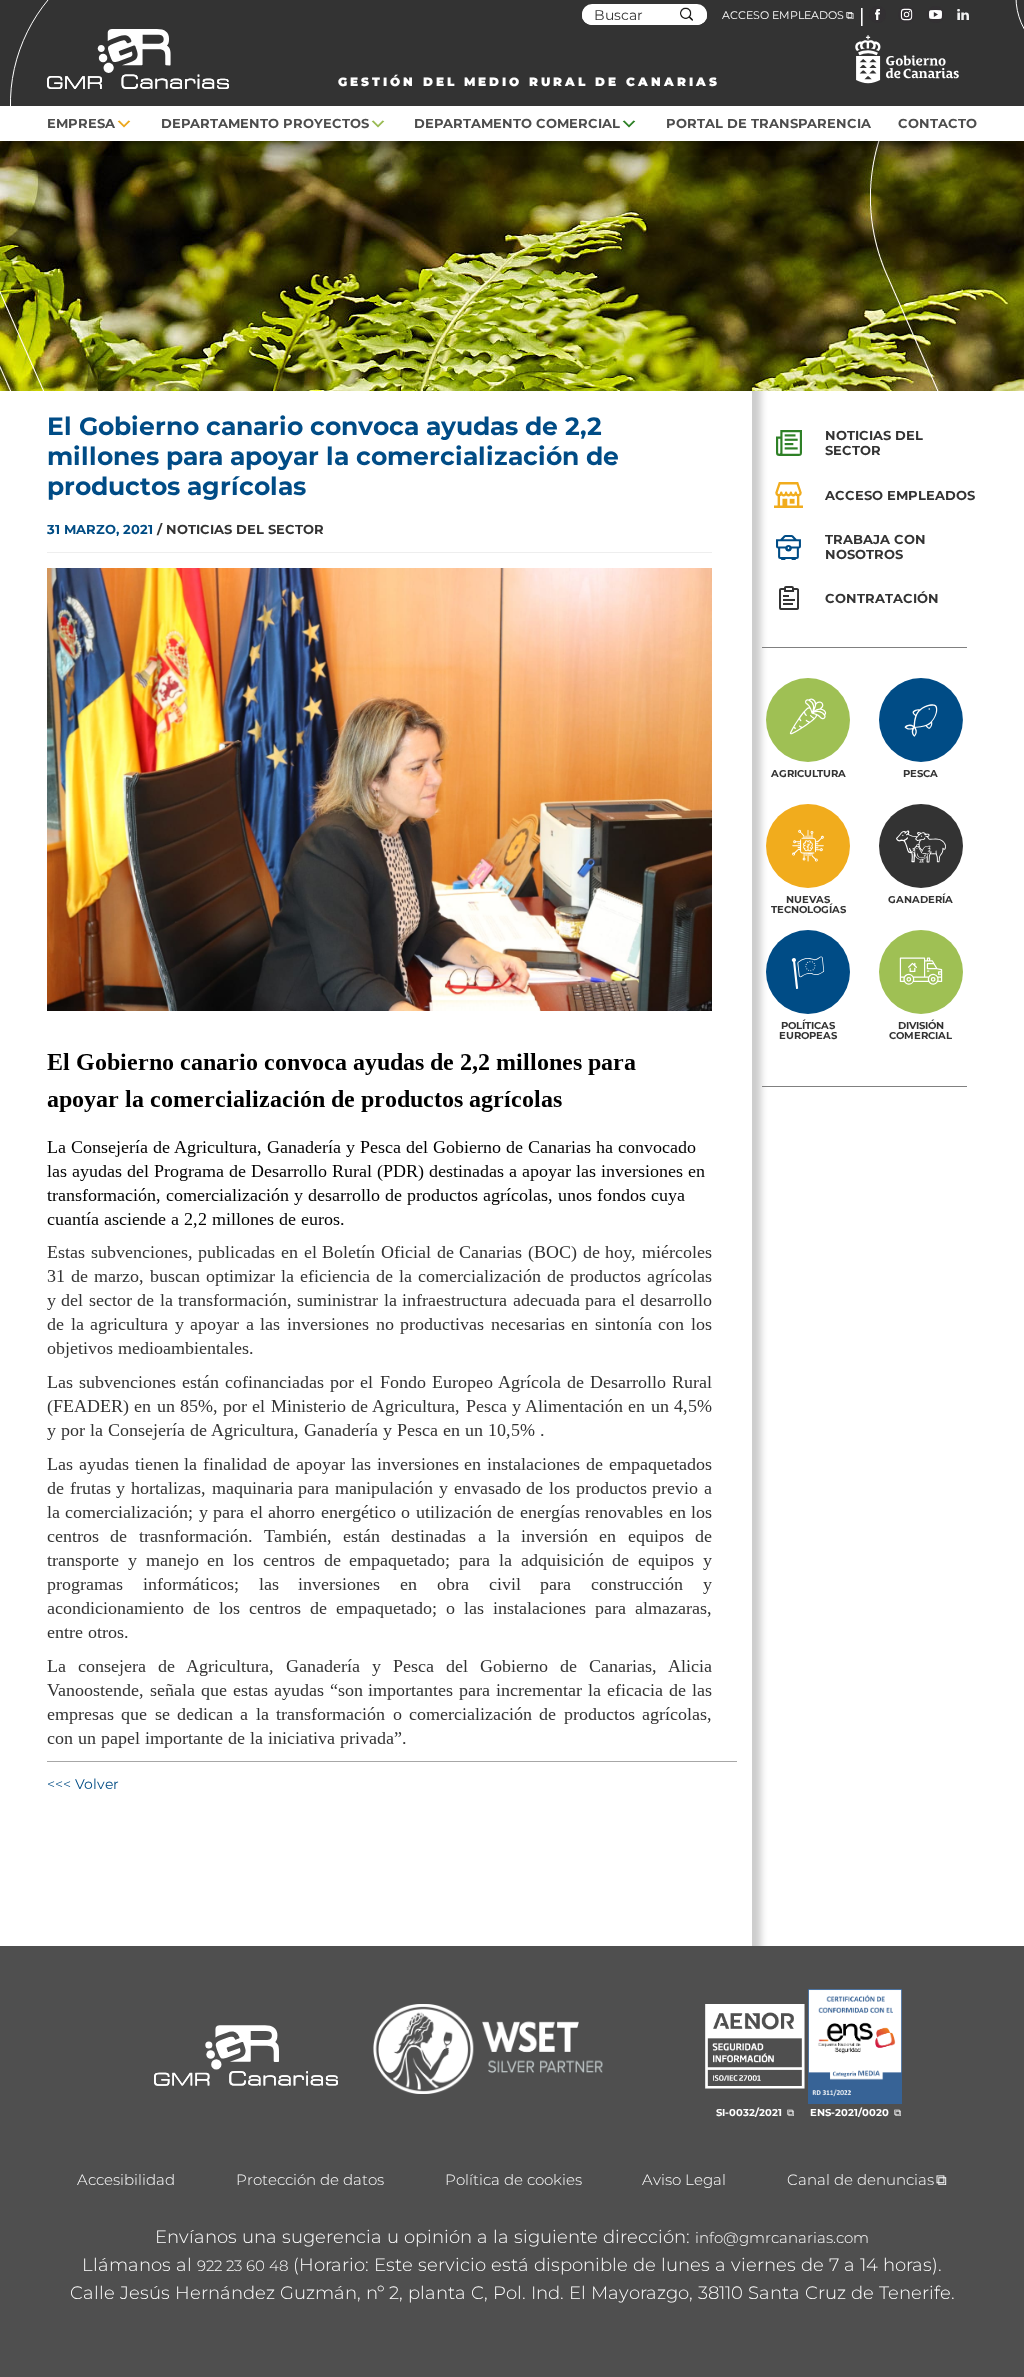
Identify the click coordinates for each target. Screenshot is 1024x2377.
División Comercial (920, 1030)
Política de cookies (513, 2179)
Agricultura (808, 773)
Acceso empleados (900, 495)
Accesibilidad (126, 2179)
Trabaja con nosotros (875, 546)
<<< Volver (83, 1784)
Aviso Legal (684, 2179)
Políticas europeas (808, 1030)
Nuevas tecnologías (808, 904)
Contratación (882, 598)
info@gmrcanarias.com (782, 2237)
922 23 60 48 (242, 2265)
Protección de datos (310, 2179)
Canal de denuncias (860, 2179)
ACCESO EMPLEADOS (783, 15)
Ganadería (920, 899)
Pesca (920, 773)
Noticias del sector (874, 442)
